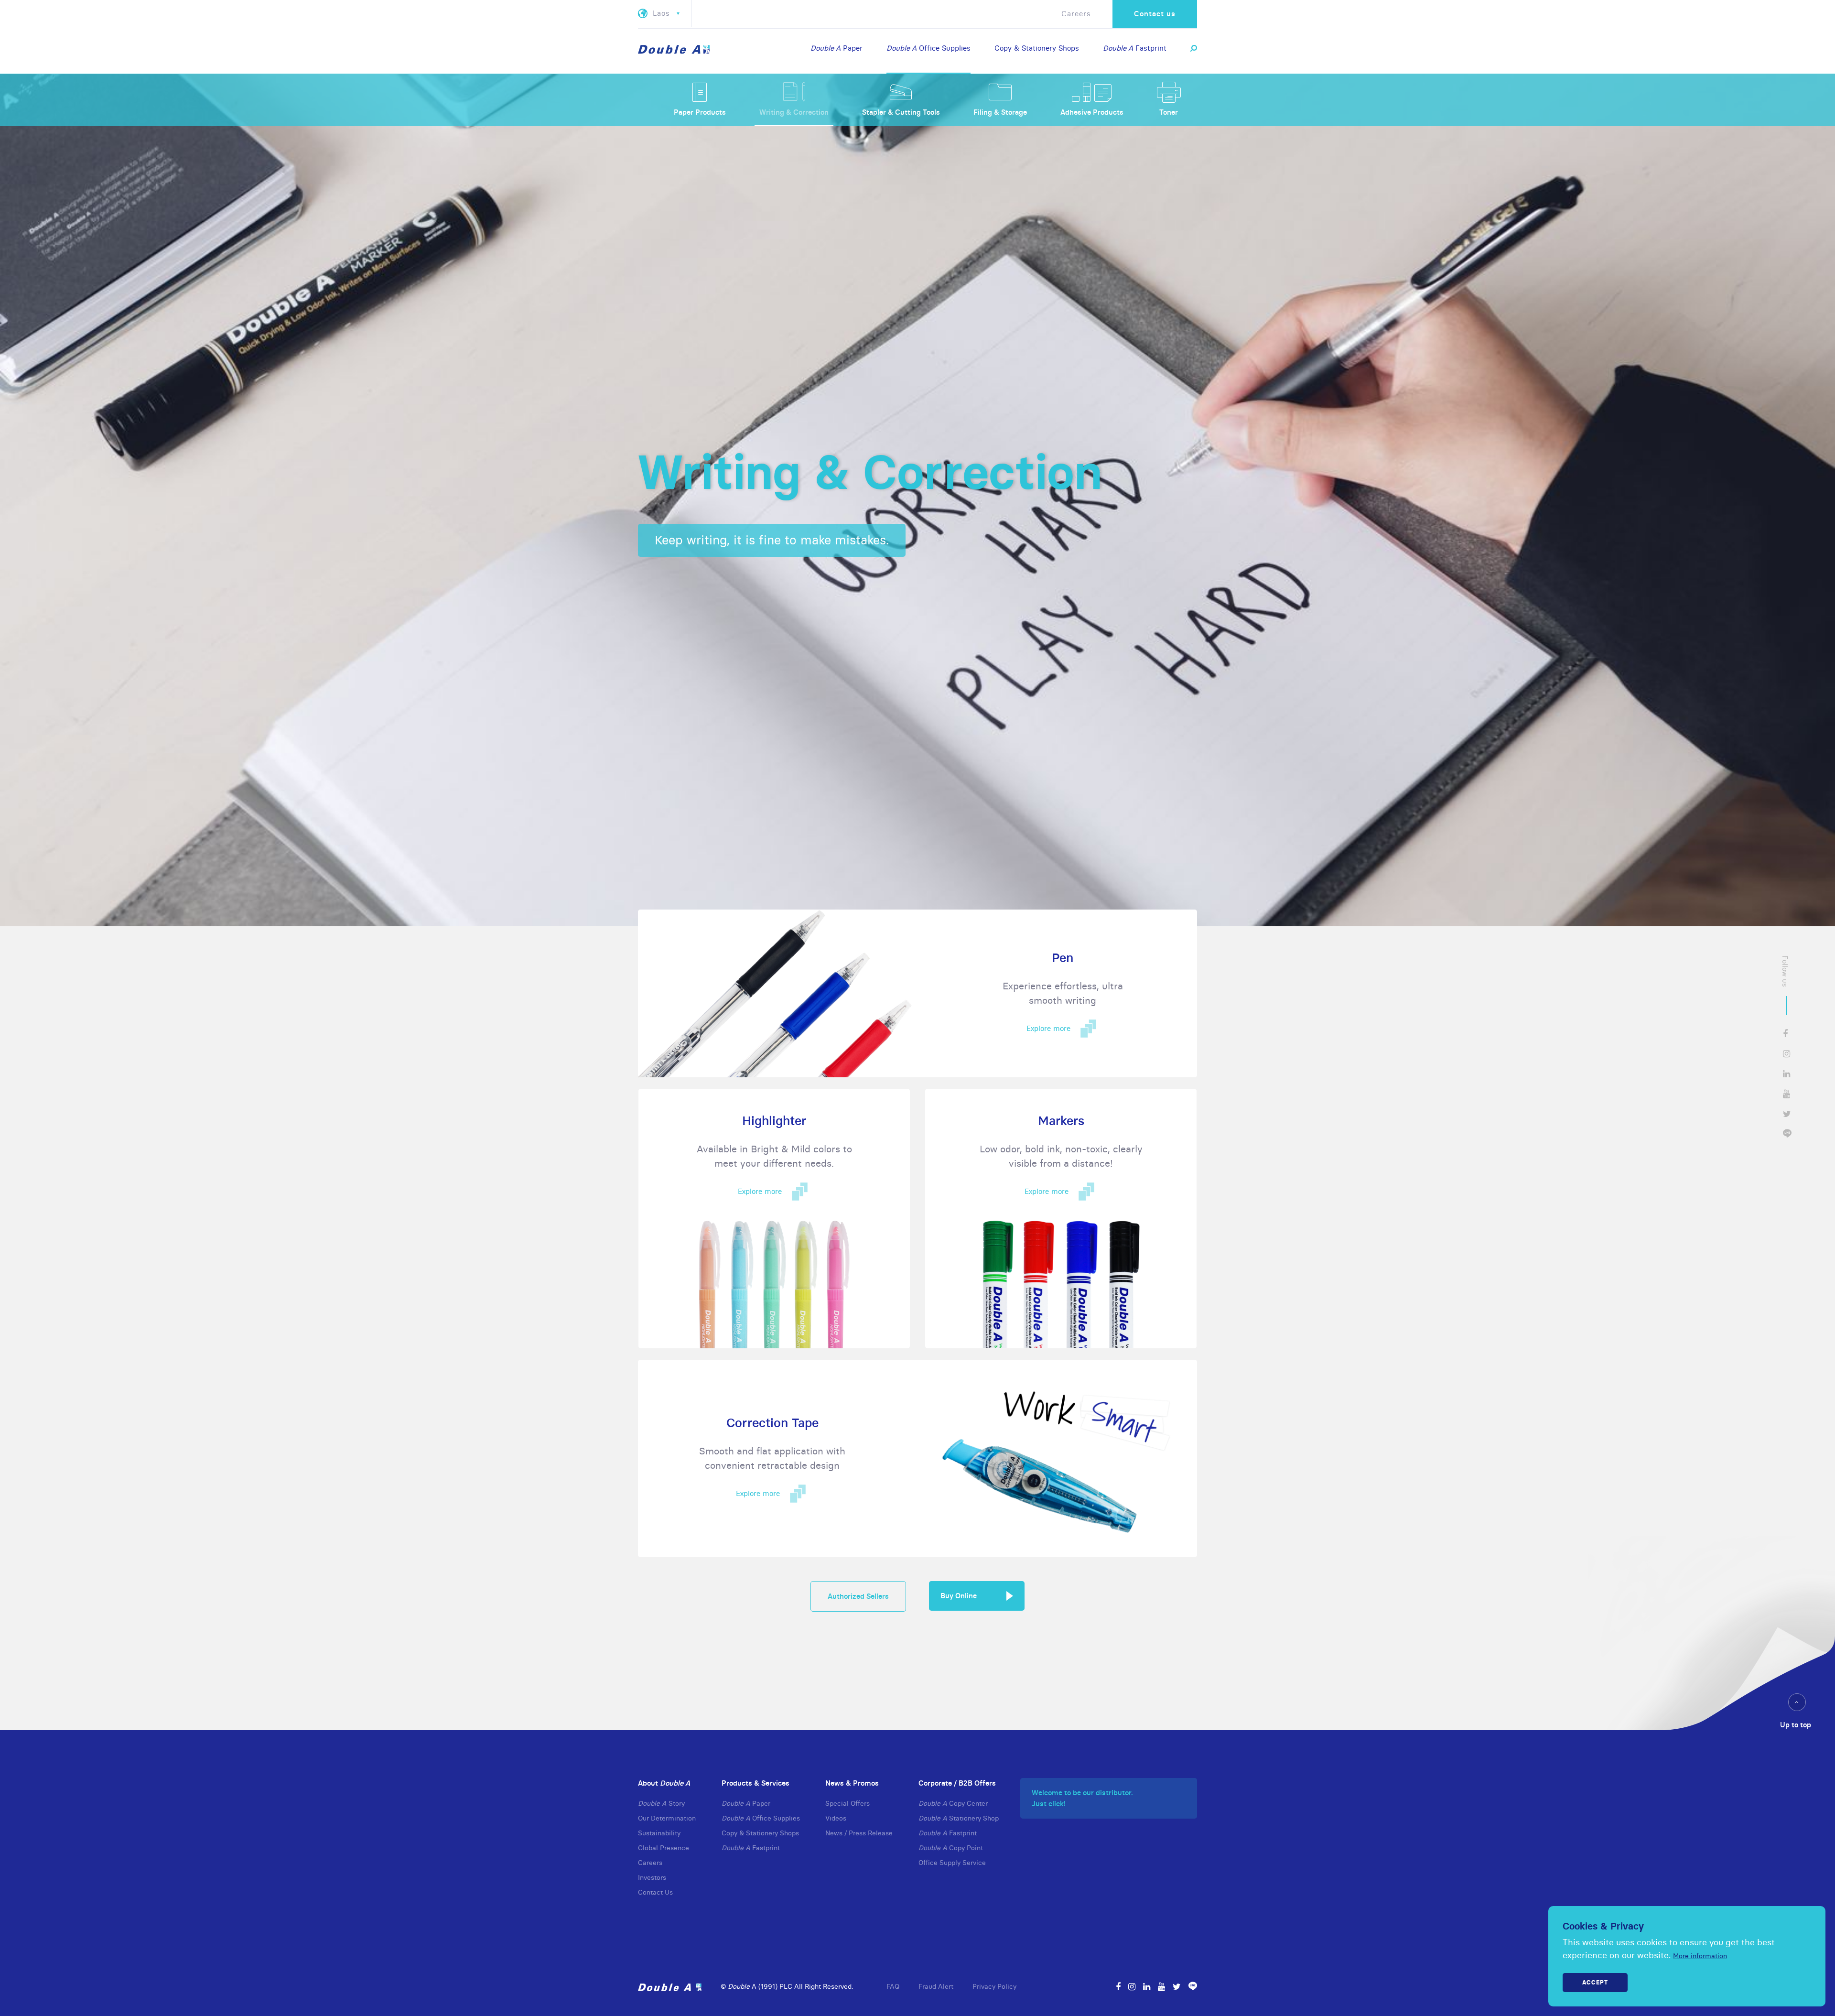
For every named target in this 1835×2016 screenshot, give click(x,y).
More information (1700, 1956)
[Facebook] (1118, 1987)
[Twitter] (1177, 1987)
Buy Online (959, 1596)
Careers (1076, 14)
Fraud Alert (936, 1986)
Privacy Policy (994, 1986)
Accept (1595, 1982)
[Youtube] (1161, 1987)
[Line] (1193, 1987)
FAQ (893, 1986)
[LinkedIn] (1147, 1987)
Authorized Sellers (858, 1596)
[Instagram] (1132, 1987)
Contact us (1155, 14)
